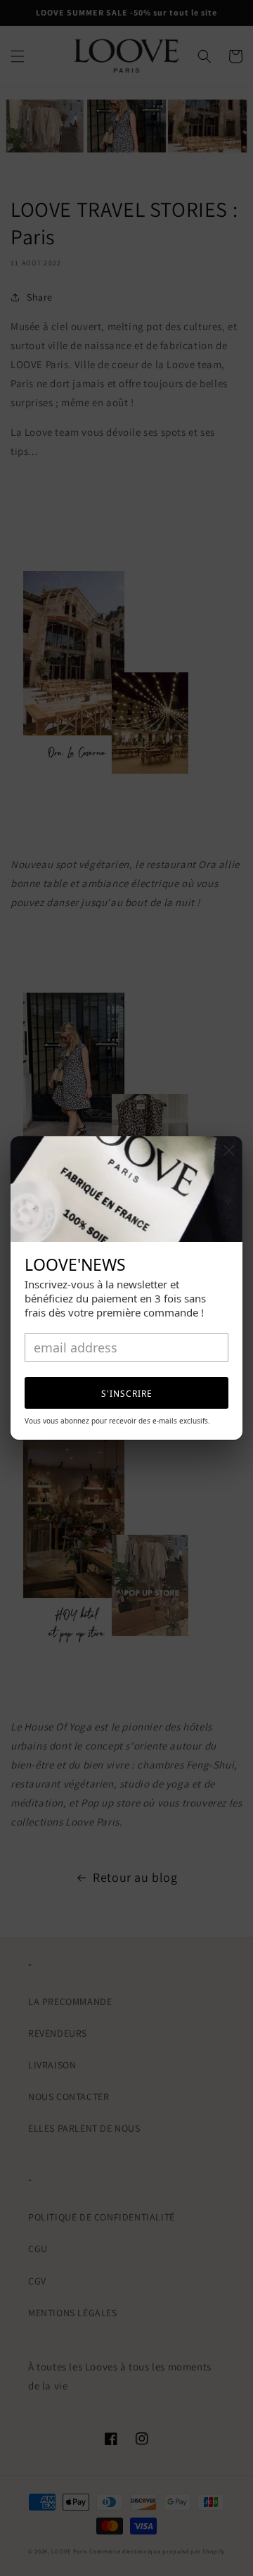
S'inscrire (127, 1394)
